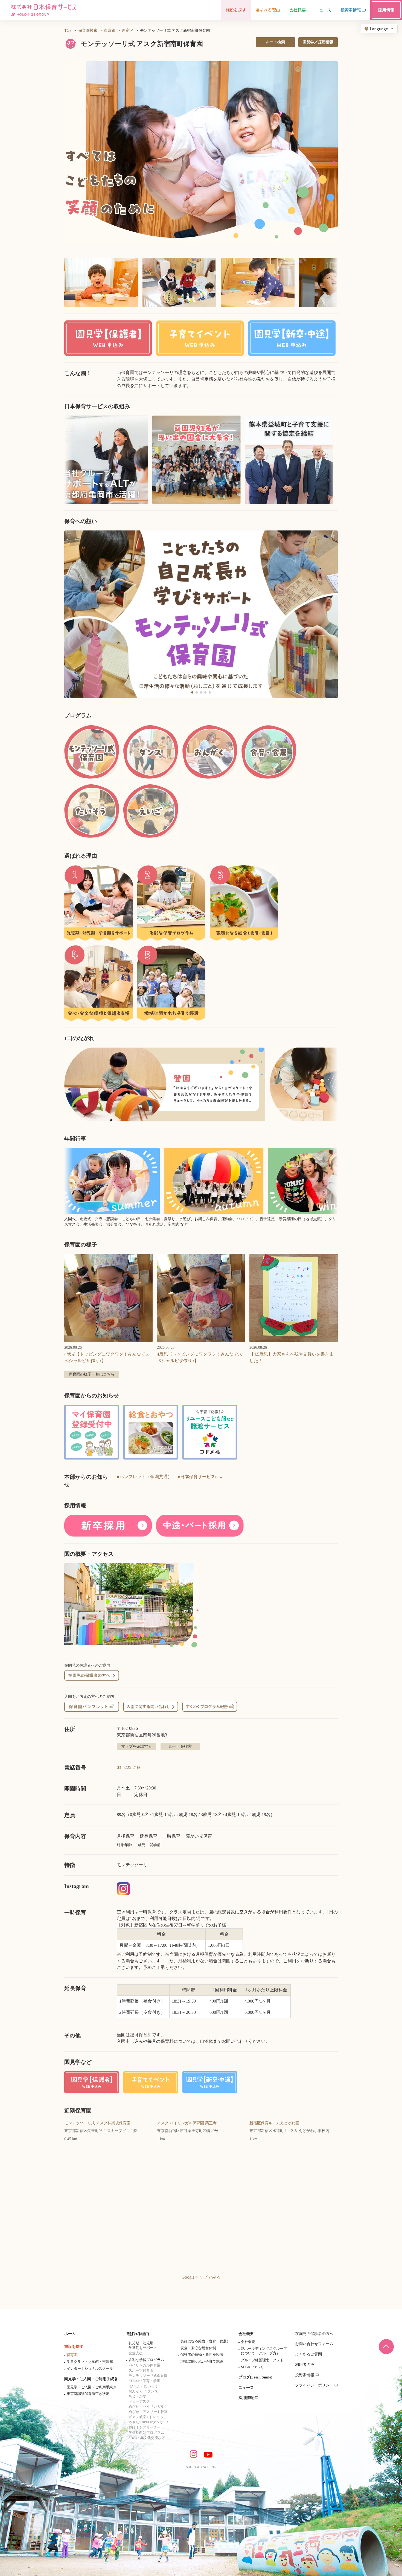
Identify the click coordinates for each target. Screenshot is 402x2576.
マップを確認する (136, 1746)
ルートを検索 (180, 1746)
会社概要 (246, 2334)
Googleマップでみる (201, 2277)
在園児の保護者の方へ (314, 2334)
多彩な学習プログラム (146, 2360)
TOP (68, 31)
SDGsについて (252, 2367)
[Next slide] (327, 614)
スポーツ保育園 (141, 2370)
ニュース (246, 2388)
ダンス (153, 2391)
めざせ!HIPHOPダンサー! (148, 2422)
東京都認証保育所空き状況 (88, 2394)
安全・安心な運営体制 (198, 2348)
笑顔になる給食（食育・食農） (205, 2341)
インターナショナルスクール (90, 2368)
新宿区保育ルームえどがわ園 (274, 2123)
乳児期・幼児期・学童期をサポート (143, 2345)
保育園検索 (88, 31)
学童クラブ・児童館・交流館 (90, 2362)
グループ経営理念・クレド (262, 2360)
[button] (201, 153)
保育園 (72, 2355)
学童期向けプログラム (146, 2433)
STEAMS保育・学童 (144, 2381)
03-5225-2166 (129, 1767)
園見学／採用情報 (318, 42)
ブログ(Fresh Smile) (255, 2377)
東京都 (110, 31)
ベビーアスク (139, 2401)
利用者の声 (305, 2365)
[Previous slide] (75, 614)
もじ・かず (137, 2396)
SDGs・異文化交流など (147, 2438)
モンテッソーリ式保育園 (148, 2376)
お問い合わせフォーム (314, 2344)
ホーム (70, 2334)
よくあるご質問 (308, 2354)
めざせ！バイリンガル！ (148, 2407)
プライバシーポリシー (314, 2385)
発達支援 (136, 2353)
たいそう (151, 2386)
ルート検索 (275, 42)
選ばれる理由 (138, 2334)
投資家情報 (305, 2375)
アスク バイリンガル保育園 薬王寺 (187, 2123)
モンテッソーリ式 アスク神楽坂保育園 (97, 2123)
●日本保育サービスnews (201, 1477)
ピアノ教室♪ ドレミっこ (148, 2417)
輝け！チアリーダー (145, 2427)
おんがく (136, 2391)
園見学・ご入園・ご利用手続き (91, 2379)
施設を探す (74, 2347)
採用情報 (246, 2398)
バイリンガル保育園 (145, 2365)
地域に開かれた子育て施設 (202, 2361)
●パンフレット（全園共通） (144, 1477)
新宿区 (128, 31)
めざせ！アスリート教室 (148, 2412)
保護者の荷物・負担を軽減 (202, 2355)
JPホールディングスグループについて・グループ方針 (264, 2351)
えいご (134, 2386)
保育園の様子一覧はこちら (92, 1374)
